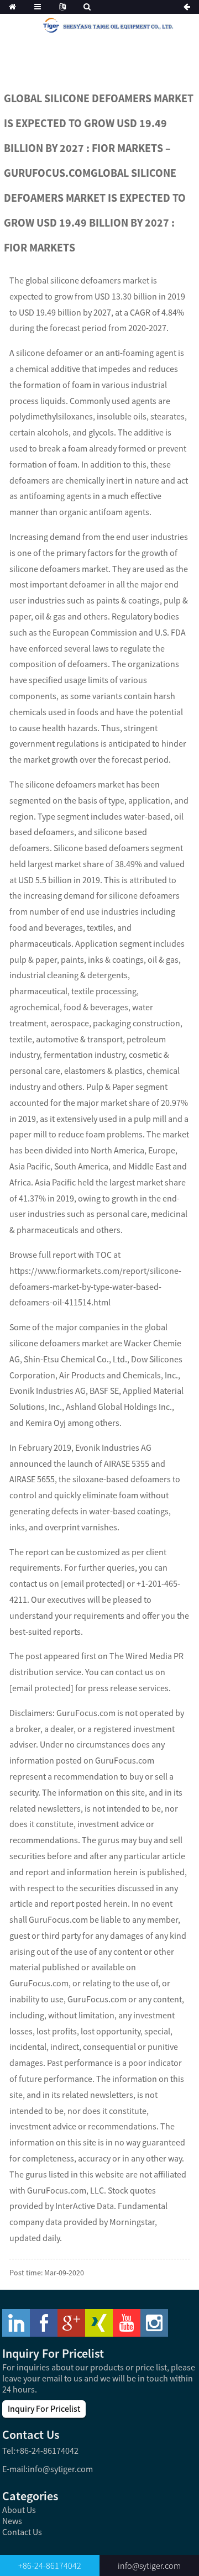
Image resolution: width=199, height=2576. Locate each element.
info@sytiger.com (60, 2469)
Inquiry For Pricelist (44, 2409)
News (12, 2521)
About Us (19, 2510)
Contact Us (22, 2532)
